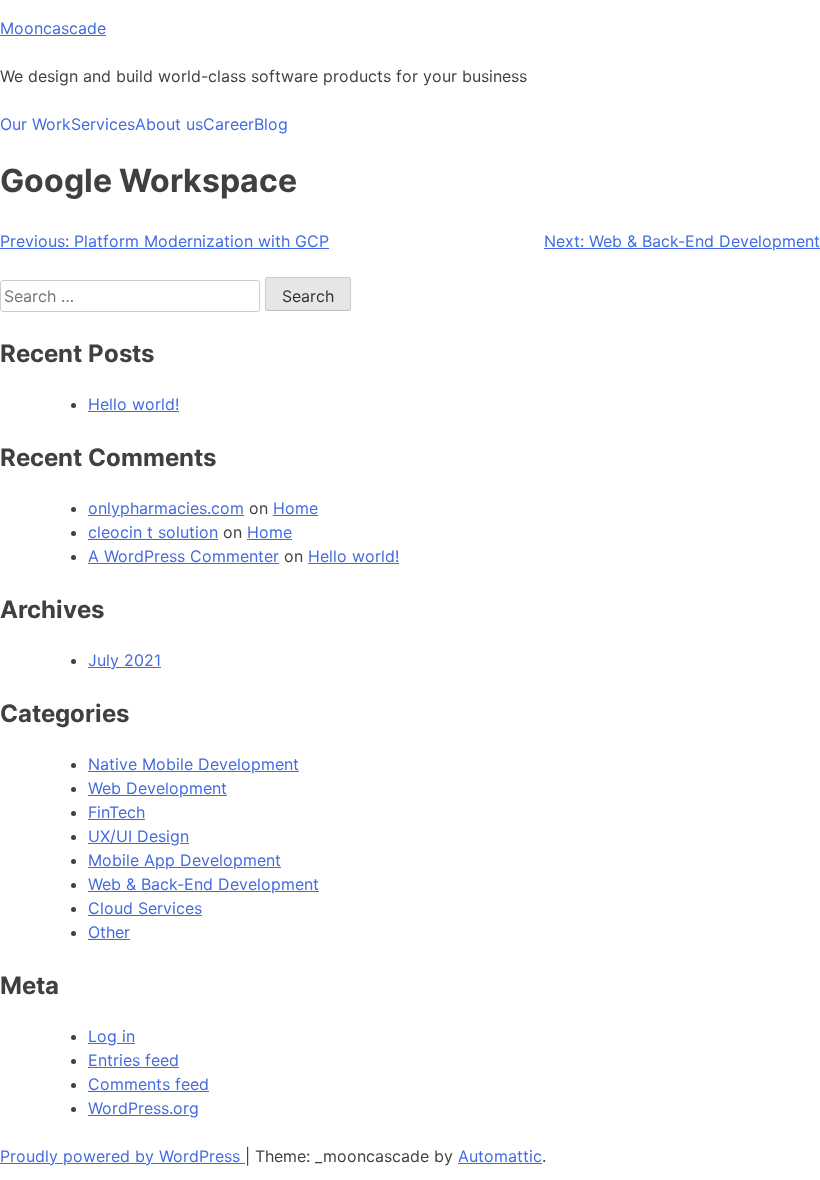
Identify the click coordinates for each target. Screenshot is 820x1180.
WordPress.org (143, 1108)
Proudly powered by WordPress (122, 1156)
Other (109, 932)
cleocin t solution (153, 532)
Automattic (500, 1156)
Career (228, 124)
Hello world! (133, 404)
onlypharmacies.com (166, 508)
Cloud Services (145, 908)
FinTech (116, 812)
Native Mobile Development (193, 764)
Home (295, 508)
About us (169, 124)
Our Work (35, 124)
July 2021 (124, 660)
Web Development (157, 788)
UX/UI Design (138, 836)
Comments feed (148, 1084)
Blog (271, 124)
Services (103, 124)
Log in (111, 1036)
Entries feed (133, 1060)
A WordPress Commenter (183, 556)
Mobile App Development (184, 860)
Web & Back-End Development (203, 884)
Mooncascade (53, 28)
